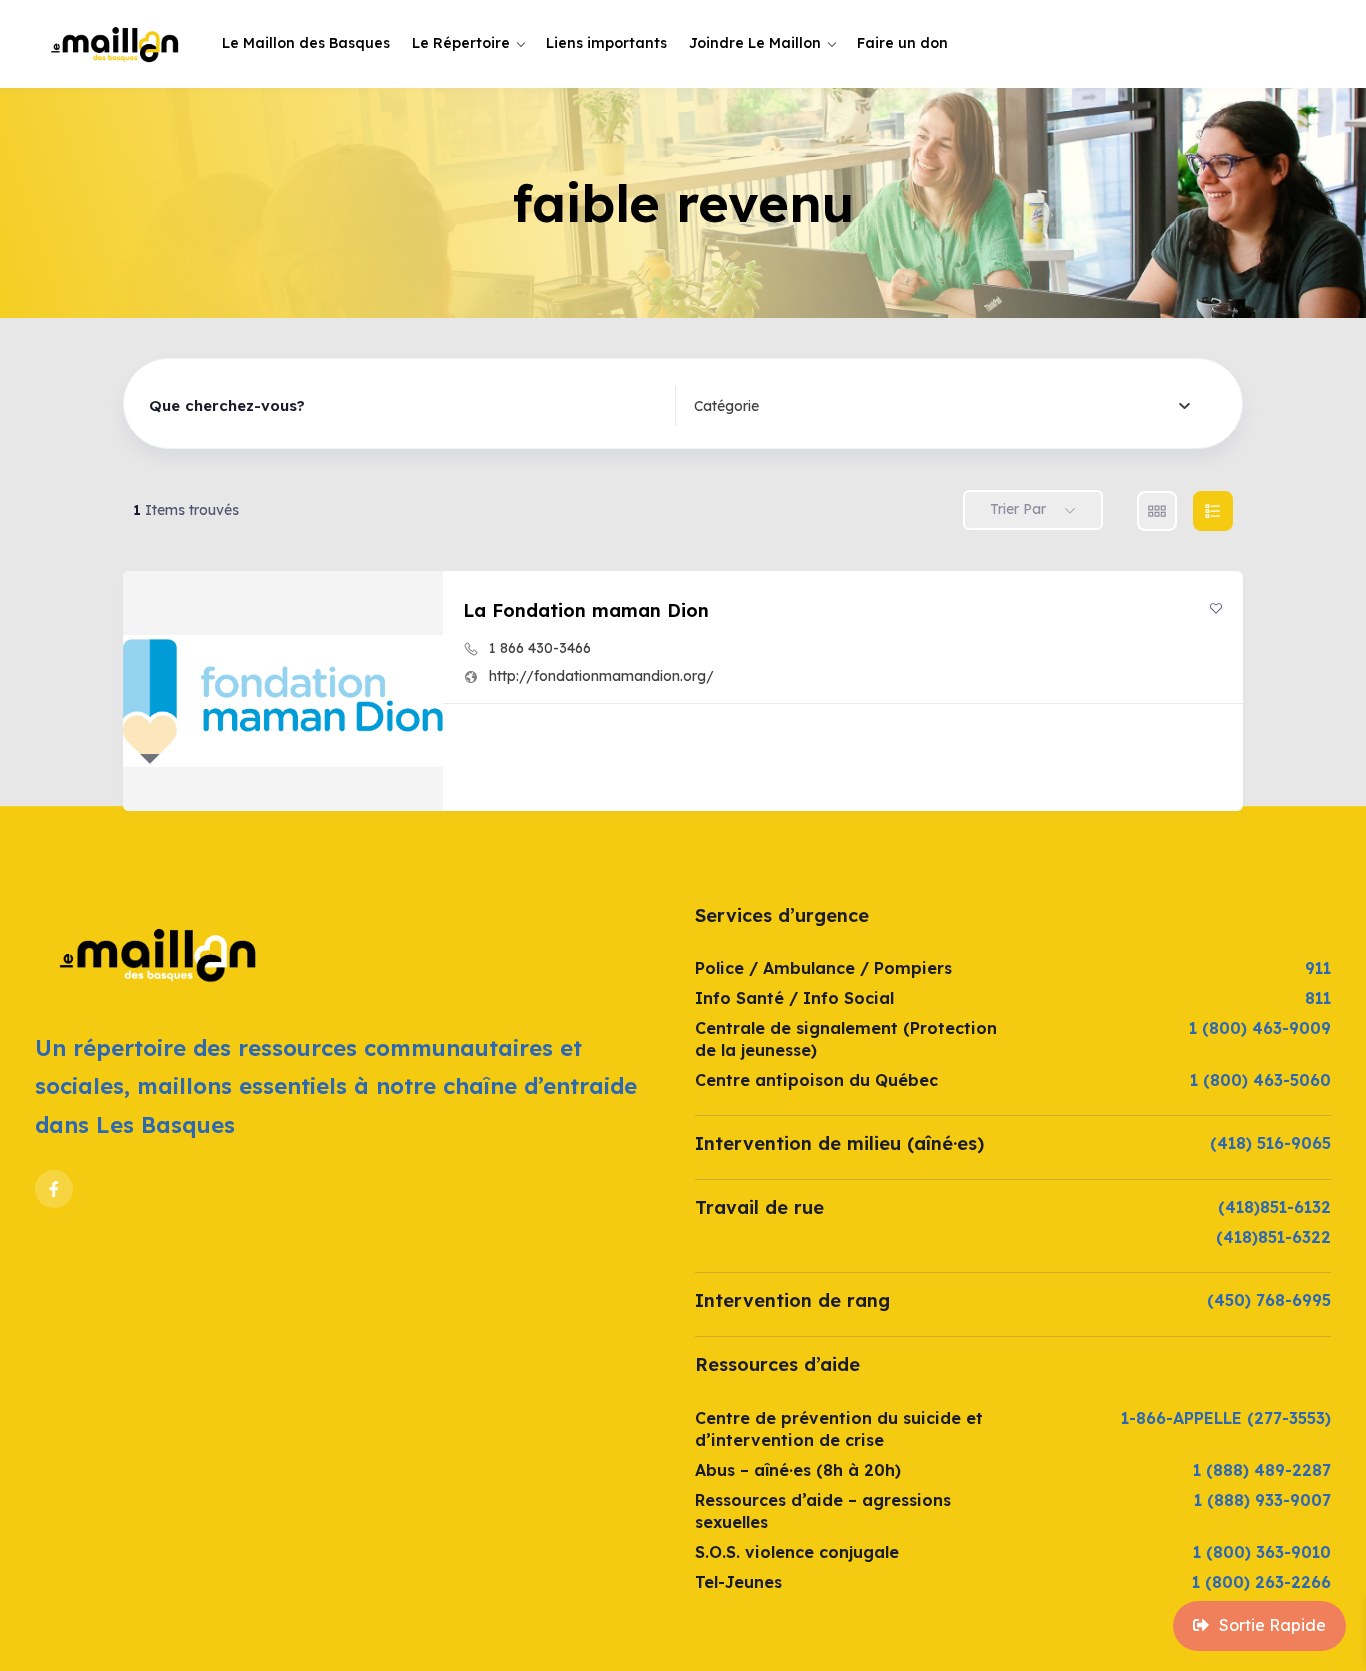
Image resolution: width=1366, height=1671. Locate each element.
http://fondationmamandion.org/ (601, 676)
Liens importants (606, 43)
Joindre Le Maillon (755, 43)
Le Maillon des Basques (306, 43)
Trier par (1018, 509)
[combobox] (942, 406)
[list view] (1213, 511)
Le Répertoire (461, 43)
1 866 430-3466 (540, 648)
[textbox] (726, 406)
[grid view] (1157, 511)
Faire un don (902, 43)
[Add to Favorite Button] (1216, 608)
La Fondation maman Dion (586, 610)
